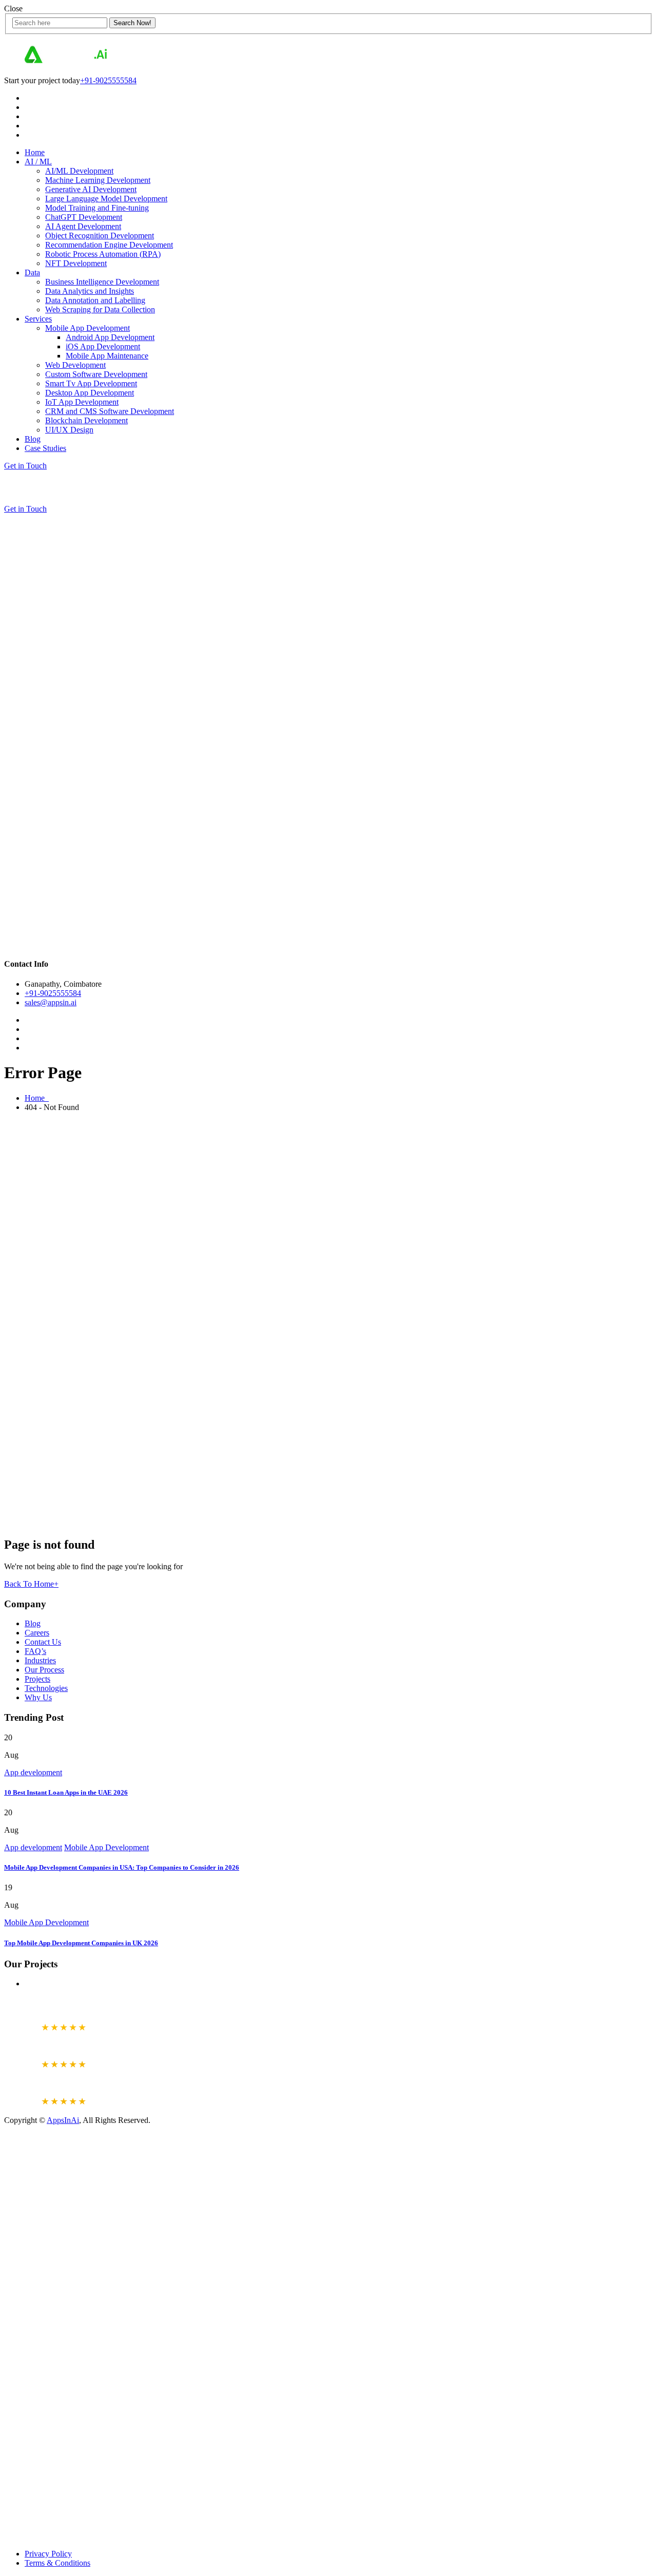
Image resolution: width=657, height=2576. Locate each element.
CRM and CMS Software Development (110, 411)
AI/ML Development (79, 171)
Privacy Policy (48, 2554)
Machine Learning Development (98, 180)
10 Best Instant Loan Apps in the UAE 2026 (66, 1792)
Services (38, 319)
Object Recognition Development (100, 236)
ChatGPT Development (84, 217)
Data (32, 272)
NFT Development (76, 263)
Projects (37, 1679)
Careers (37, 1633)
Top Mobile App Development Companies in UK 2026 (81, 1943)
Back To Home (31, 1584)
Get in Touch (25, 466)
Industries (40, 1660)
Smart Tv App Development (91, 383)
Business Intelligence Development (102, 282)
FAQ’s (35, 1651)
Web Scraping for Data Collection (100, 309)
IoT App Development (82, 402)
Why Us (38, 1697)
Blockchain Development (86, 420)
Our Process (44, 1670)
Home (35, 152)
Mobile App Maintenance (107, 356)
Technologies (46, 1688)
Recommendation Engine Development (109, 245)
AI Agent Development (83, 226)
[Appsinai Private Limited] (66, 63)
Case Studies (45, 448)
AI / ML (38, 162)
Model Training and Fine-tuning (97, 208)
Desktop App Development (90, 393)
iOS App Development (103, 346)
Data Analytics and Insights (90, 291)
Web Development (75, 365)
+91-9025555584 (108, 80)
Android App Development (110, 337)
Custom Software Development (96, 374)
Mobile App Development (88, 328)
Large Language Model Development (106, 199)
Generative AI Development (91, 189)
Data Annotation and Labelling (95, 300)
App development (33, 1772)
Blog (33, 439)
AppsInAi (63, 2120)
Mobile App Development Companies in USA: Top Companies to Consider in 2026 (122, 1867)
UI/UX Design (69, 430)
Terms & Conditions (57, 2563)
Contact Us (43, 1642)
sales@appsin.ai (51, 1002)
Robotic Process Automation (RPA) (103, 254)
